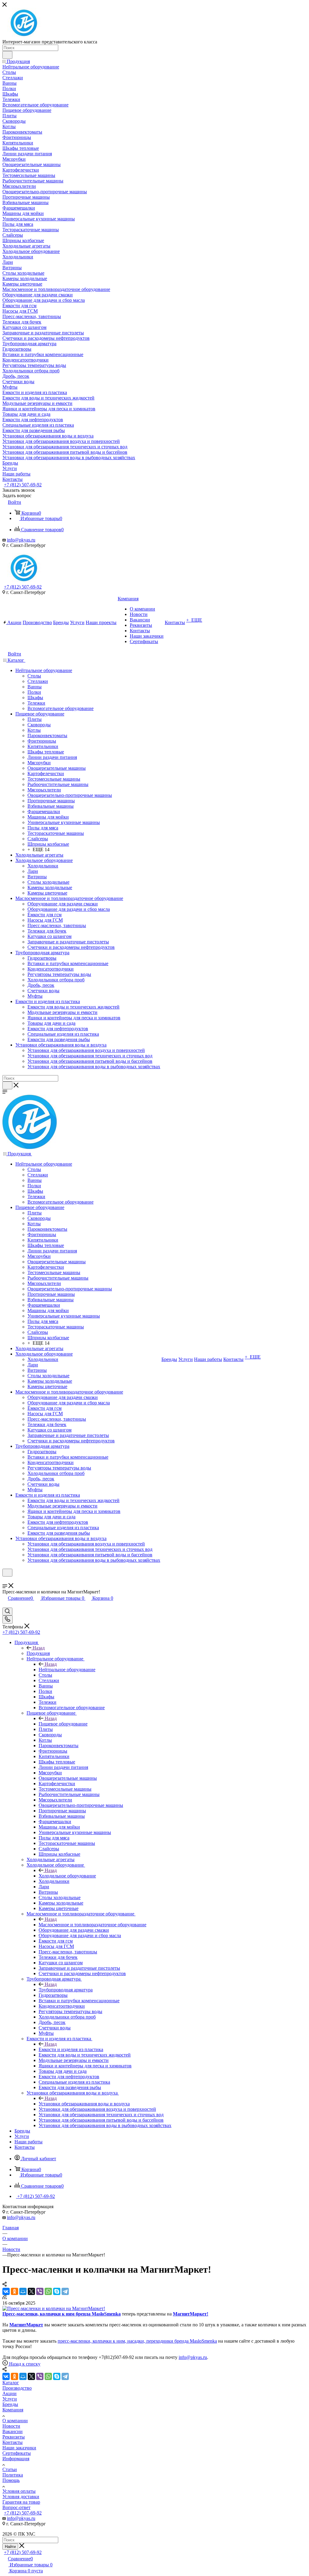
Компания (13, 2410)
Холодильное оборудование (67, 1876)
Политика (13, 2475)
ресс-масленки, (76, 2341)
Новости (11, 2426)
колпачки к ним (57, 2314)
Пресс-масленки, (21, 2314)
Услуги (10, 2399)
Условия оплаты (19, 2491)
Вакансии (13, 2431)
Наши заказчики (19, 2448)
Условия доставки (21, 2497)
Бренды (10, 2404)
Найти (10, 2547)
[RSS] (5, 2298)
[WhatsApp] (48, 2291)
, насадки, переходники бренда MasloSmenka (171, 2341)
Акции (10, 2393)
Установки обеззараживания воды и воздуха (84, 2104)
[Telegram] (65, 2291)
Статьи (10, 2469)
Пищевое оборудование (63, 1724)
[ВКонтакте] (6, 2291)
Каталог (11, 2383)
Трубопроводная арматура (66, 1990)
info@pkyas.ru (21, 540)
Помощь (11, 2480)
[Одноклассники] (14, 2291)
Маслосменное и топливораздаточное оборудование (92, 1925)
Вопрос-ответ (16, 2507)
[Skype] (57, 2291)
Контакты (13, 2442)
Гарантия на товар (21, 2502)
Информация (16, 2459)
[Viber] (40, 2291)
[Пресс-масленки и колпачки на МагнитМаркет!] (54, 2308)
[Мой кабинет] (5, 1580)
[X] (31, 2291)
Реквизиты (14, 2437)
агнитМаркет (29, 2325)
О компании (15, 2421)
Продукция (38, 1653)
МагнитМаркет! (191, 2314)
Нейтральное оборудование (67, 1670)
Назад (39, 1648)
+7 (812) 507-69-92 (23, 485)
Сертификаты (17, 2453)
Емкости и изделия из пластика (71, 2049)
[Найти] (7, 55)
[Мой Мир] (23, 2291)
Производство (17, 2388)
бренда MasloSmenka (98, 2314)
